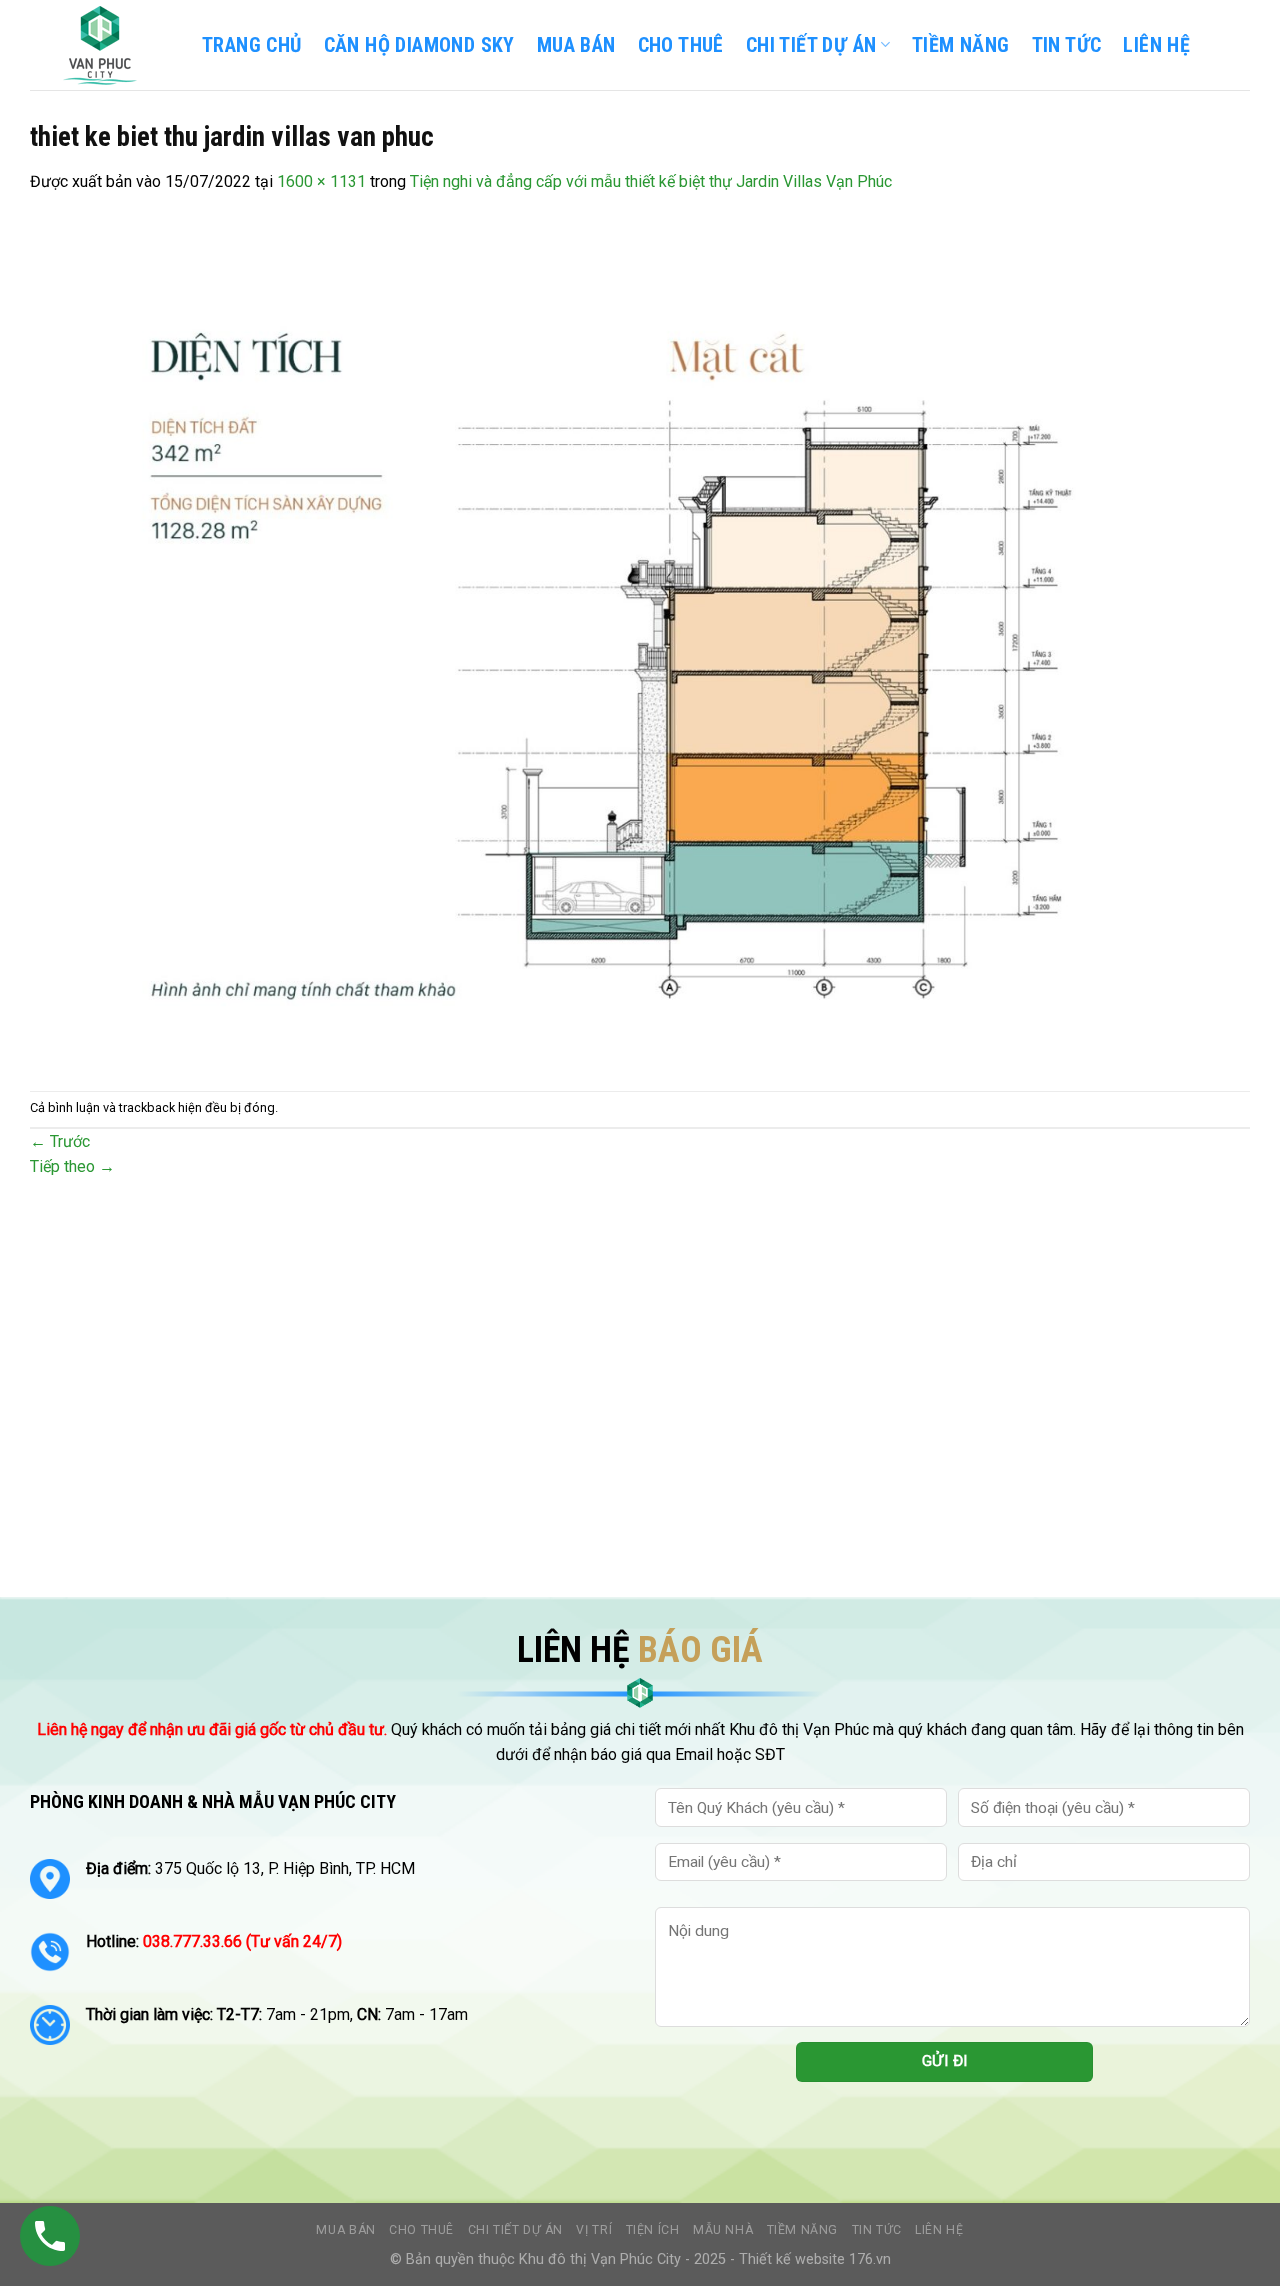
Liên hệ (939, 2230)
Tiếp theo (72, 1166)
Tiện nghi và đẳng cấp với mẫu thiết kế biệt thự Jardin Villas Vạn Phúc (651, 181)
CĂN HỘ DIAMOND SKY (419, 45)
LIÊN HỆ (1156, 45)
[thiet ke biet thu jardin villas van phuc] (630, 641)
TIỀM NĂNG (961, 45)
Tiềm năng (803, 2230)
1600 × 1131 (321, 181)
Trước (60, 1141)
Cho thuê (681, 45)
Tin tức (877, 2230)
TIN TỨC (1067, 45)
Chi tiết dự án (516, 2230)
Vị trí (594, 2230)
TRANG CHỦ (252, 45)
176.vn (870, 2259)
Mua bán (576, 45)
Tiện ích (653, 2230)
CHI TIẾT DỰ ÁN (811, 45)
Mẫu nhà (723, 2230)
